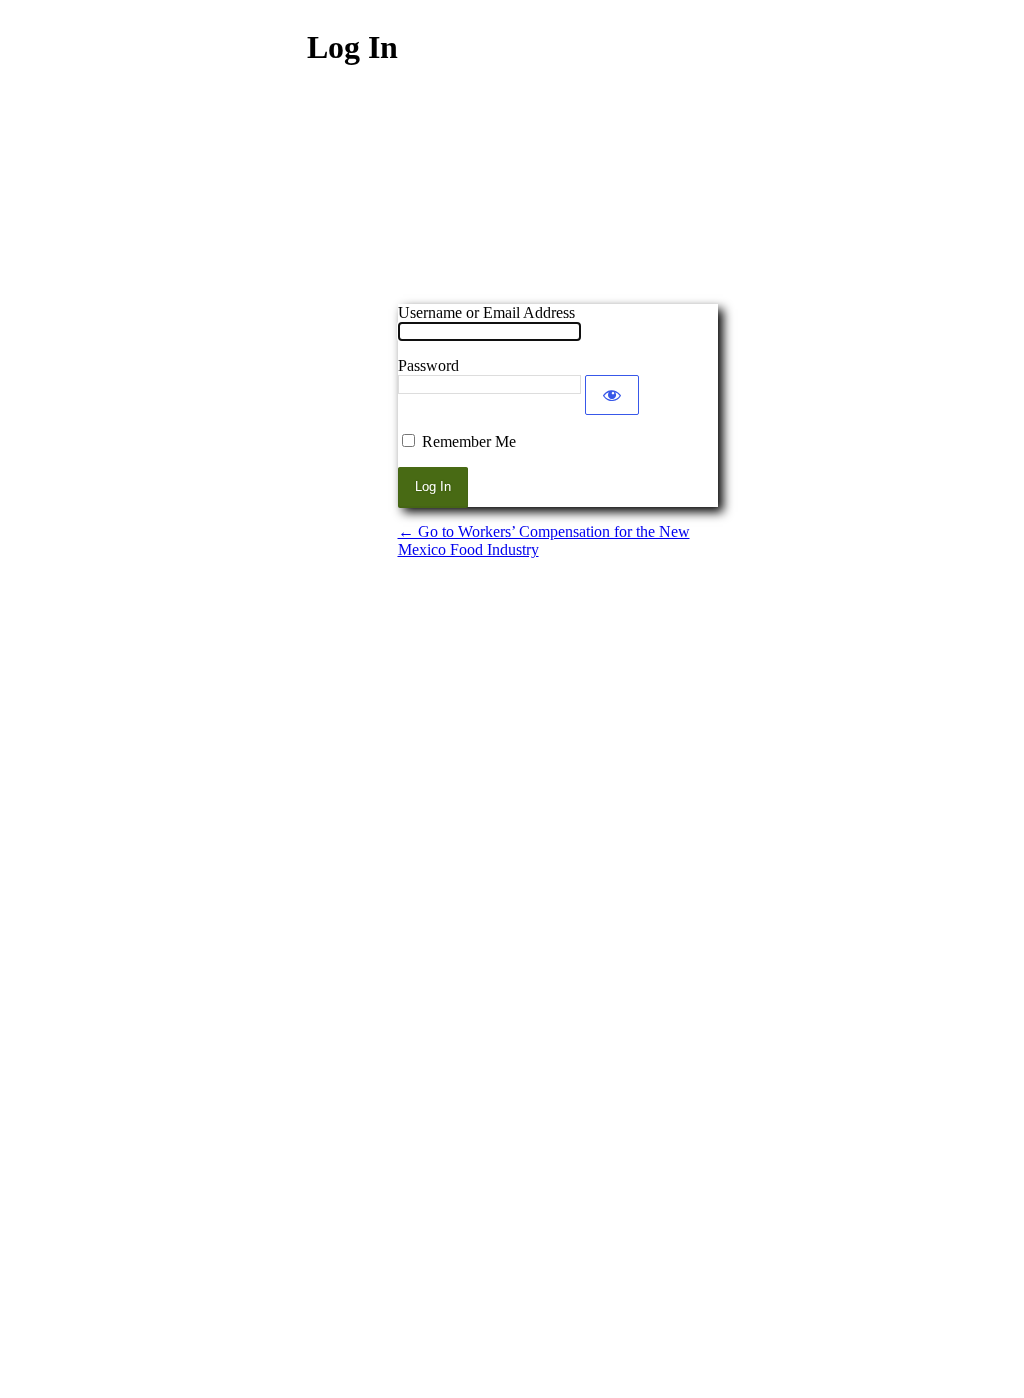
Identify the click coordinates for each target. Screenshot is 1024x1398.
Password (428, 365)
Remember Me (469, 441)
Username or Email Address (486, 312)
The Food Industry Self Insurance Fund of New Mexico (558, 199)
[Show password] (612, 395)
